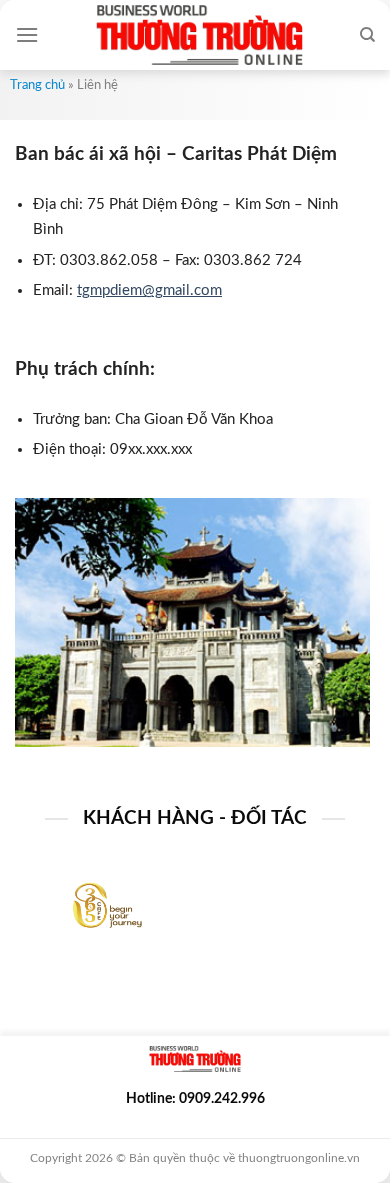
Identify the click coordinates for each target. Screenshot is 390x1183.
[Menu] (27, 34)
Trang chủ (37, 85)
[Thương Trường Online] (199, 35)
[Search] (367, 35)
